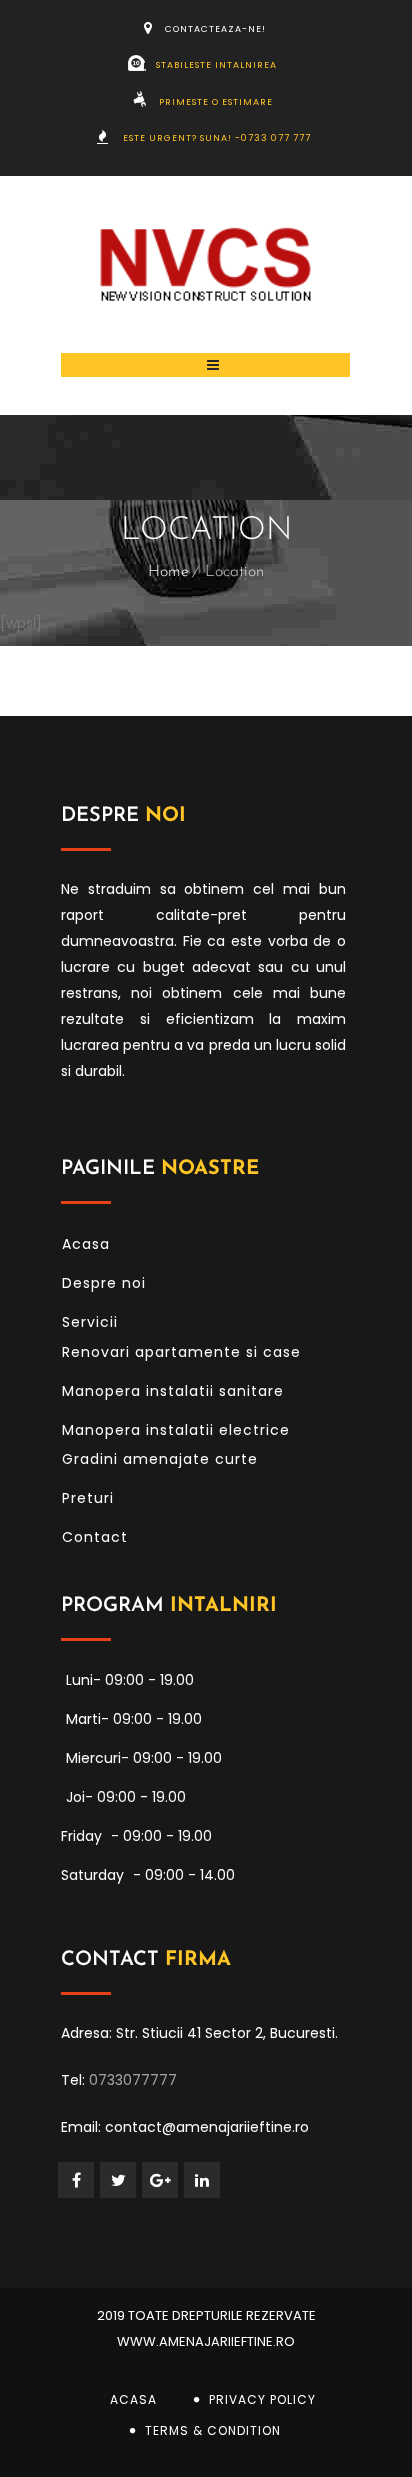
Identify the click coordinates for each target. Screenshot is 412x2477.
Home (168, 572)
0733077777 (133, 2080)
